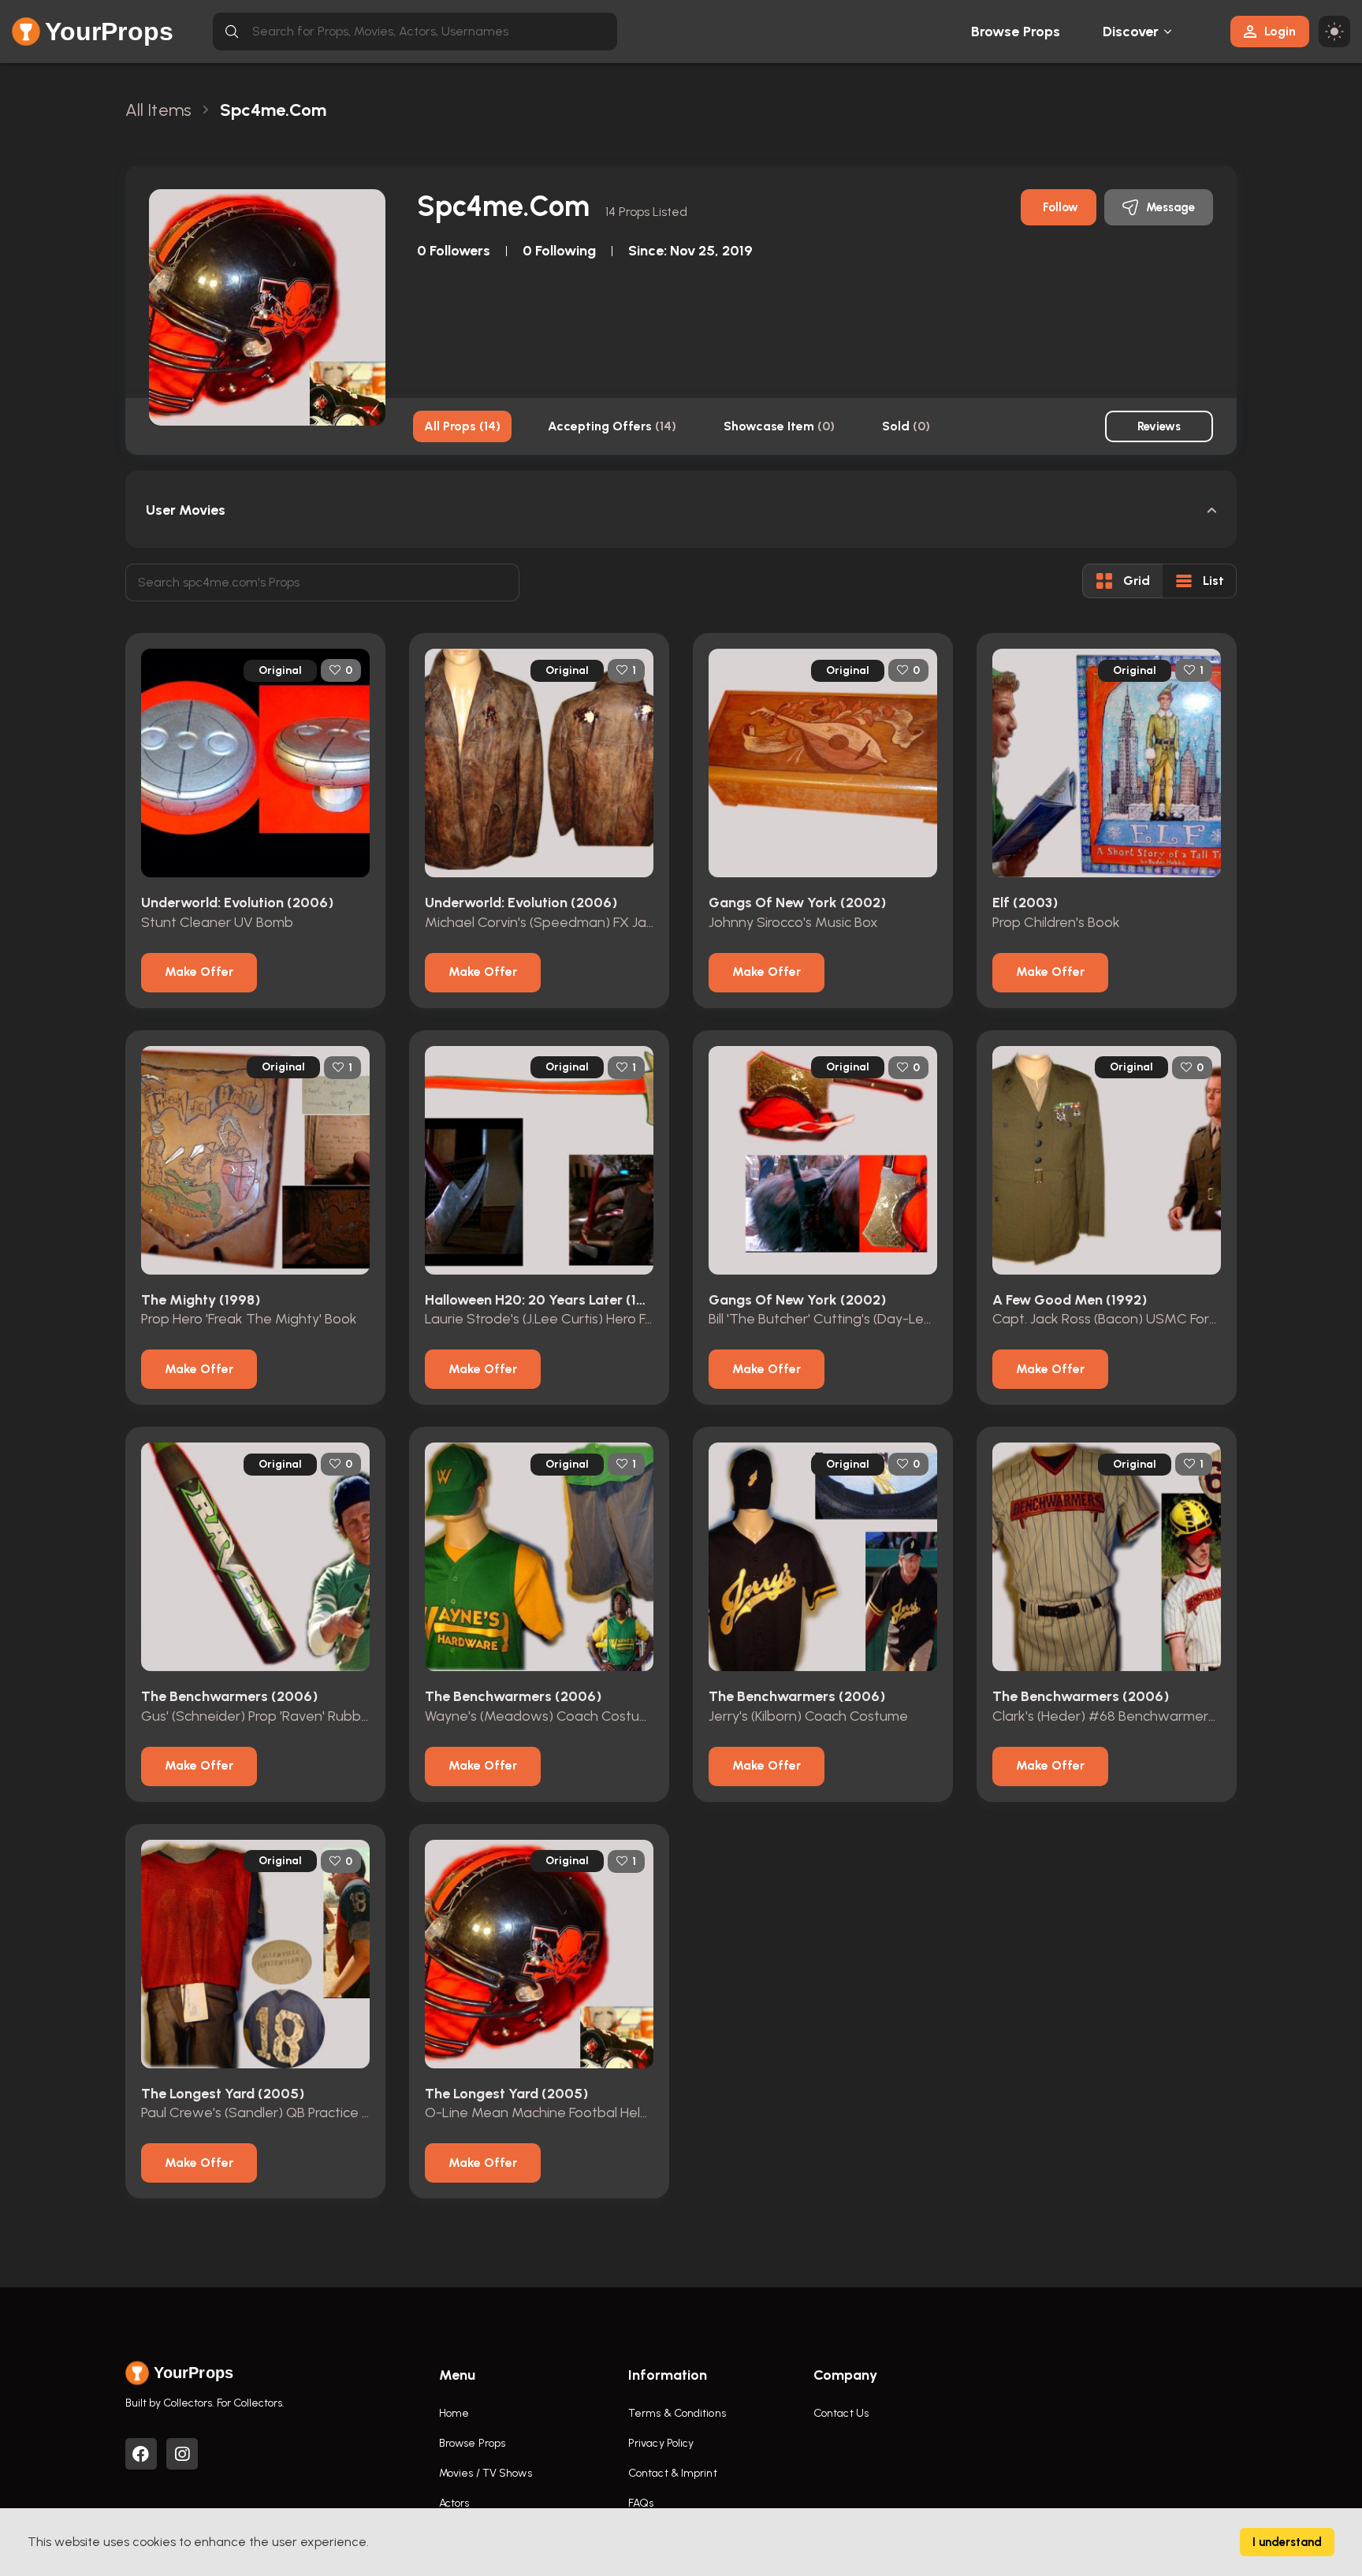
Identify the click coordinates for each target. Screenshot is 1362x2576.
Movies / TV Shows (486, 2473)
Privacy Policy (661, 2443)
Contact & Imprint (673, 2473)
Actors (454, 2503)
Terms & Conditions (677, 2413)
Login (1280, 31)
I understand (1287, 2542)
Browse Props (1016, 32)
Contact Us (841, 2413)
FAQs (641, 2503)
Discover (1131, 32)
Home (454, 2413)
